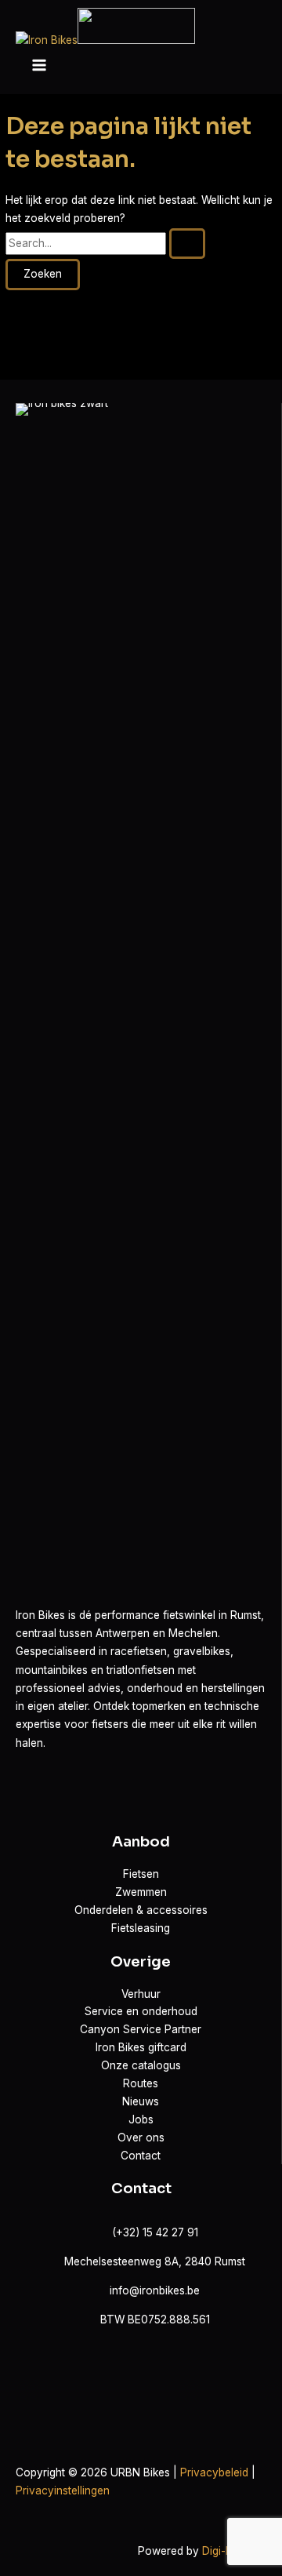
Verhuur (141, 1994)
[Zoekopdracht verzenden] (187, 244)
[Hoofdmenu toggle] (39, 66)
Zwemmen (141, 1892)
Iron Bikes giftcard (141, 2047)
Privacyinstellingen (63, 2490)
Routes (141, 2083)
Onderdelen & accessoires (141, 1910)
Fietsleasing (141, 1928)
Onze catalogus (141, 2065)
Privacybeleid (214, 2472)
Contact (141, 2156)
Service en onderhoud (141, 2011)
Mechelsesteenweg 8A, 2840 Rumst (155, 2261)
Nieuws (141, 2101)
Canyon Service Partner (141, 2029)
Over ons (141, 2138)
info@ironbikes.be (155, 2290)
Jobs (141, 2119)
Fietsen (141, 1874)
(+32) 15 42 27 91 (155, 2232)
